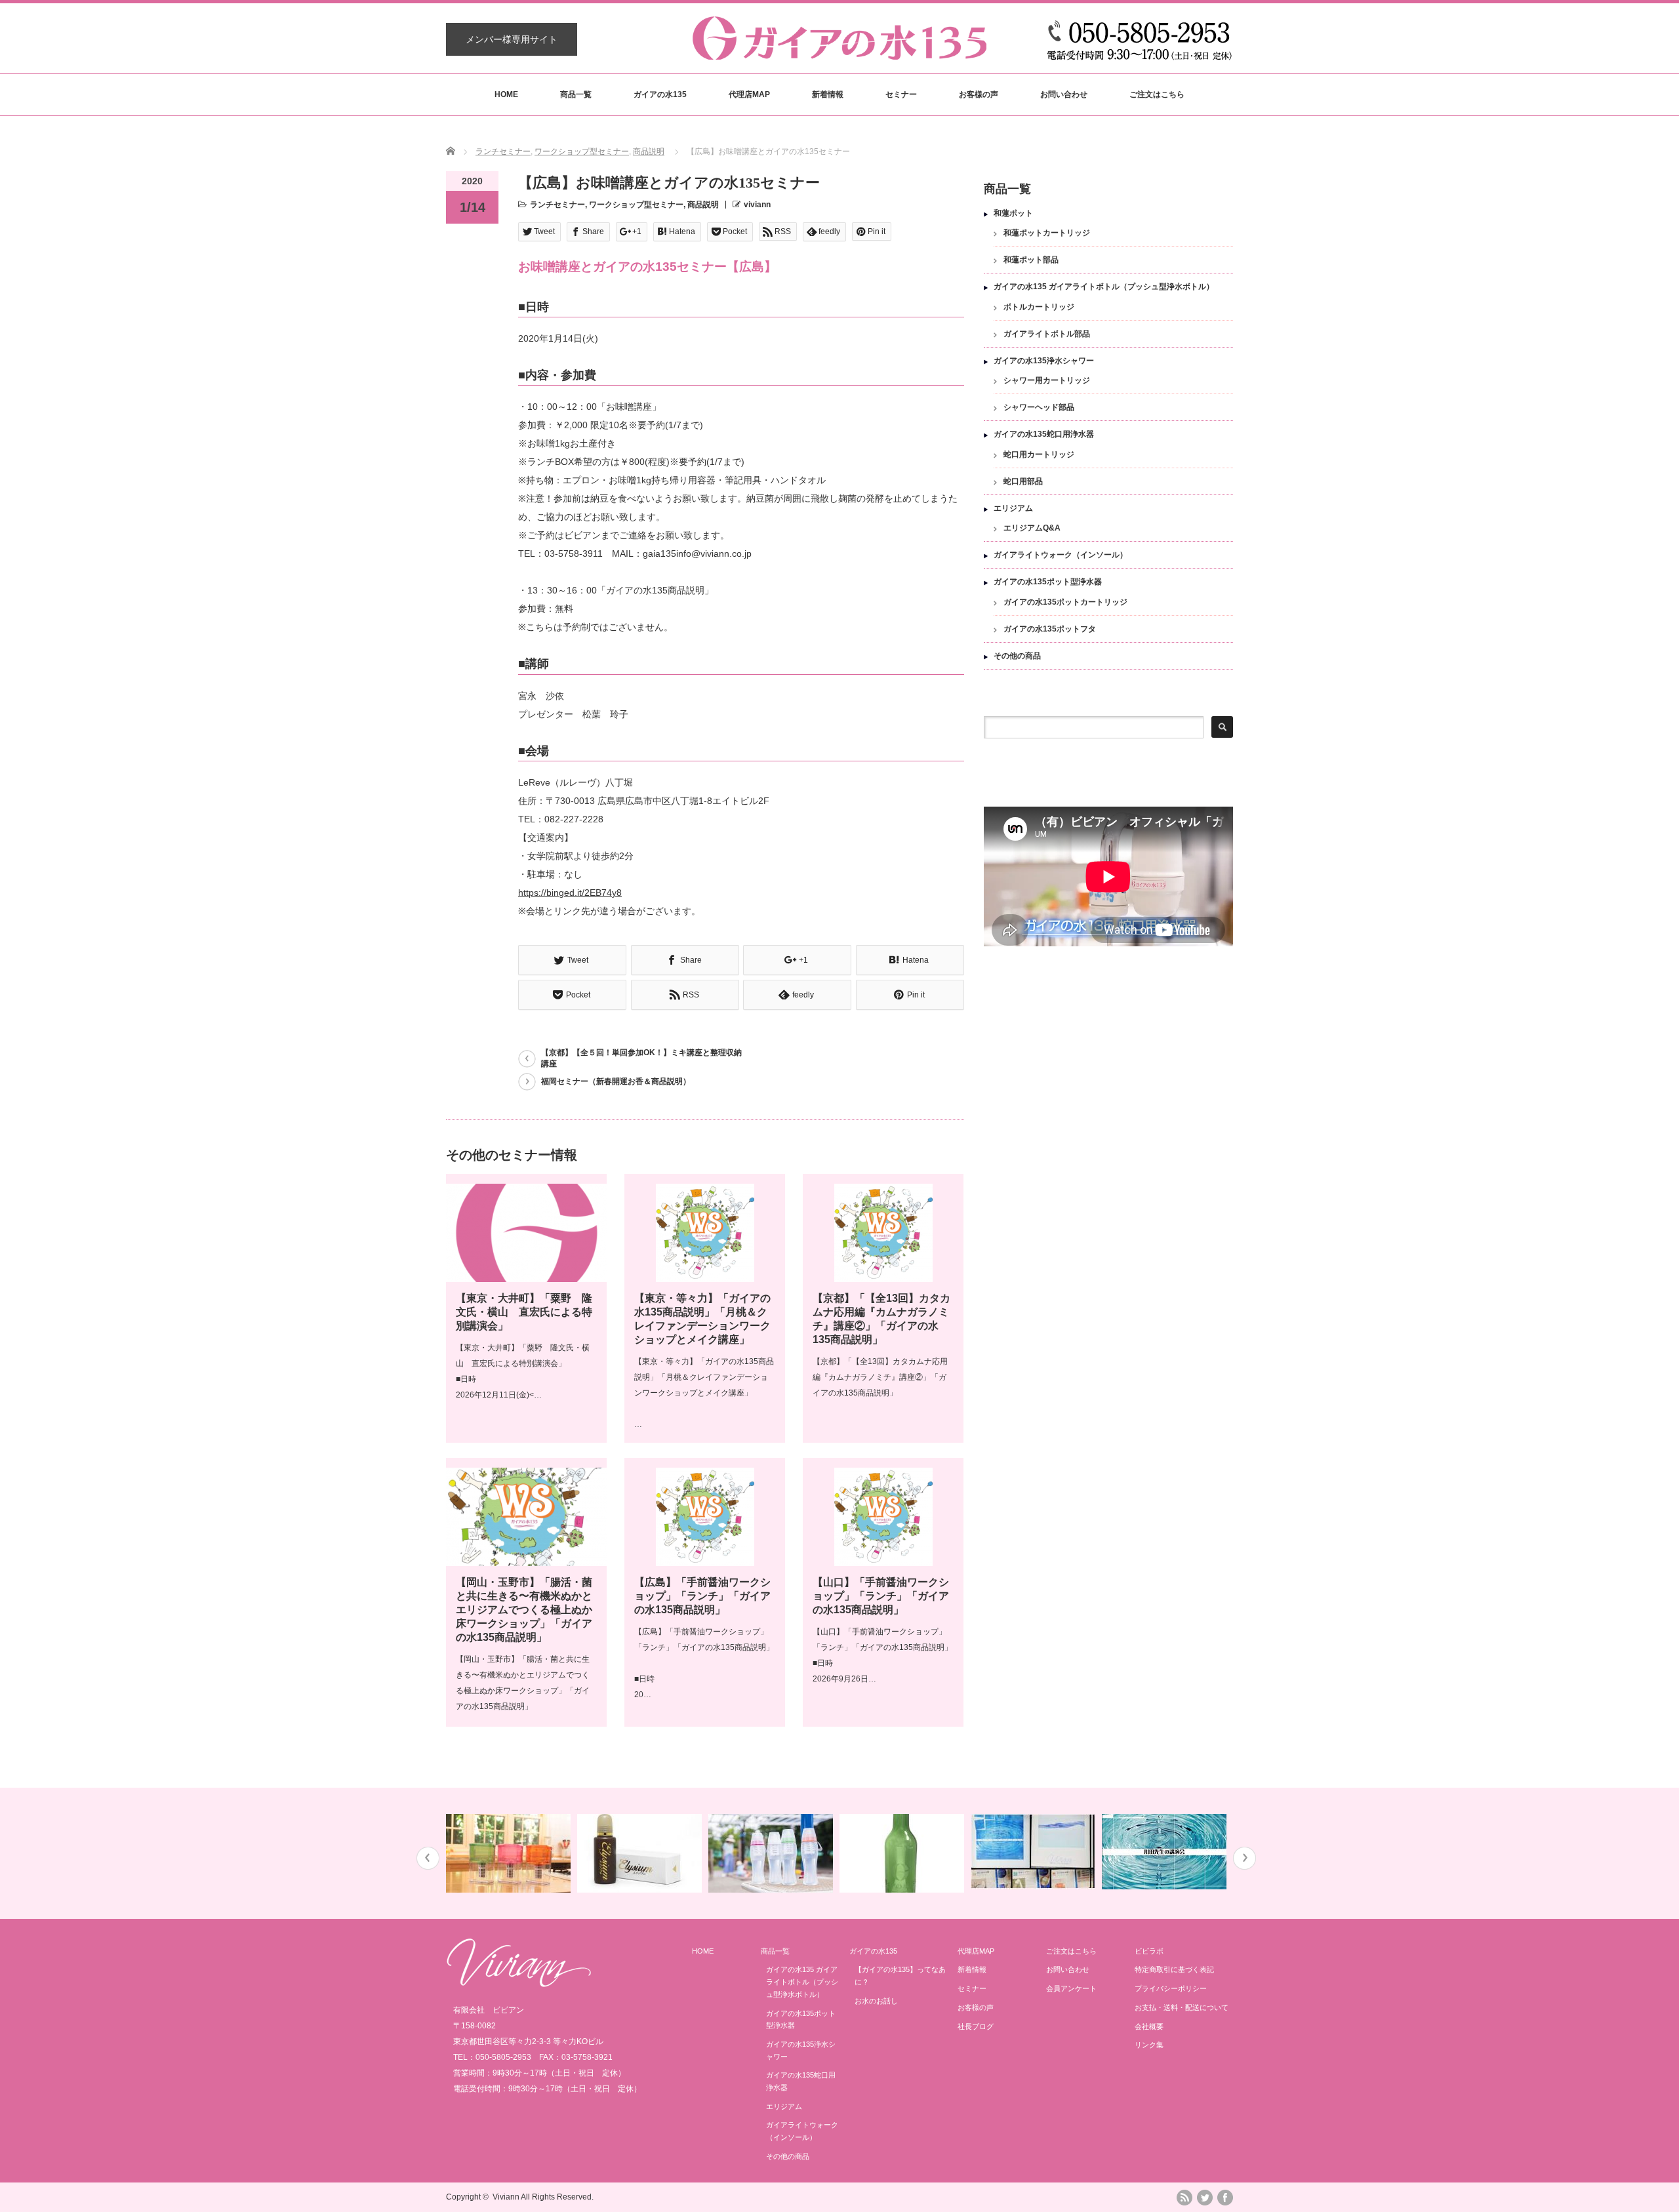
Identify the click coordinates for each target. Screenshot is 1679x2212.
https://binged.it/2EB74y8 (570, 893)
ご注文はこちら (1157, 94)
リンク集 (1149, 2045)
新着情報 (828, 94)
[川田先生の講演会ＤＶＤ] (1166, 1852)
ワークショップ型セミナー (582, 151)
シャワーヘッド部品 (1039, 407)
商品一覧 (576, 94)
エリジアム (1013, 508)
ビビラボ (1149, 1951)
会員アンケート (1071, 1988)
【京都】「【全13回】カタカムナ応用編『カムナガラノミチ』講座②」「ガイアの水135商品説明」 (880, 1377)
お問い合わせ (1064, 94)
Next (1244, 1858)
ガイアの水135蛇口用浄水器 (1044, 434)
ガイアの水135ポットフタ (1050, 629)
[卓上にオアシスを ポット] (510, 1853)
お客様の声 (979, 94)
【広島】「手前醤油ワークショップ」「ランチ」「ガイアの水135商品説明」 (702, 1596)
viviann (757, 205)
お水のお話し (876, 2001)
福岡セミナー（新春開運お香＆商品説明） (616, 1081)
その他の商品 (1017, 656)
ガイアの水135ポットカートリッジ (1065, 602)
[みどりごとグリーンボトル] (903, 1853)
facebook (1225, 2198)
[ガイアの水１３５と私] (1035, 1852)
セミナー (901, 94)
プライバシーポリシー (1171, 1988)
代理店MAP (749, 94)
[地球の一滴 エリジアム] (641, 1853)
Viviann (506, 2197)
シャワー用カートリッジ (1047, 380)
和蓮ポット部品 (1031, 260)
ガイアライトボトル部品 (1047, 334)
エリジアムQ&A (1032, 528)
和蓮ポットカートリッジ (1047, 233)
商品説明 (649, 151)
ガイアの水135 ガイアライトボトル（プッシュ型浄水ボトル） (1104, 287)
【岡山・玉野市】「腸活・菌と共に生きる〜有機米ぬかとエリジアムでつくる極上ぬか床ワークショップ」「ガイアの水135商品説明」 (524, 1610)
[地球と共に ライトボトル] (772, 1853)
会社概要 (1149, 2026)
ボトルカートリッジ (1039, 307)
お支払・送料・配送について (1182, 2007)
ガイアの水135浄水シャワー (1044, 361)
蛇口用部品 (1023, 481)
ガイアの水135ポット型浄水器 (1048, 582)
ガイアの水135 (660, 94)
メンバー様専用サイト (512, 39)
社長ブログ (976, 2026)
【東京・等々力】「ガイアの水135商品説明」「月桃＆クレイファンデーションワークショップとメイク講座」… (704, 1393)
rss (1184, 2198)
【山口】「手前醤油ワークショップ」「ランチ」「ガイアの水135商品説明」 (881, 1596)
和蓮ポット (1013, 213)
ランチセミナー (503, 151)
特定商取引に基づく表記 (1174, 1969)
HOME (506, 94)
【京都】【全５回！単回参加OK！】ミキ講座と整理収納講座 (641, 1058)
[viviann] (839, 53)
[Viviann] (519, 1984)
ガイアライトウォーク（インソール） (1061, 555)
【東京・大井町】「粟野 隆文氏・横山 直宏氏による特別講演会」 (524, 1312)
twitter (1205, 2198)
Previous (428, 1858)
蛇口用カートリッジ (1039, 454)
